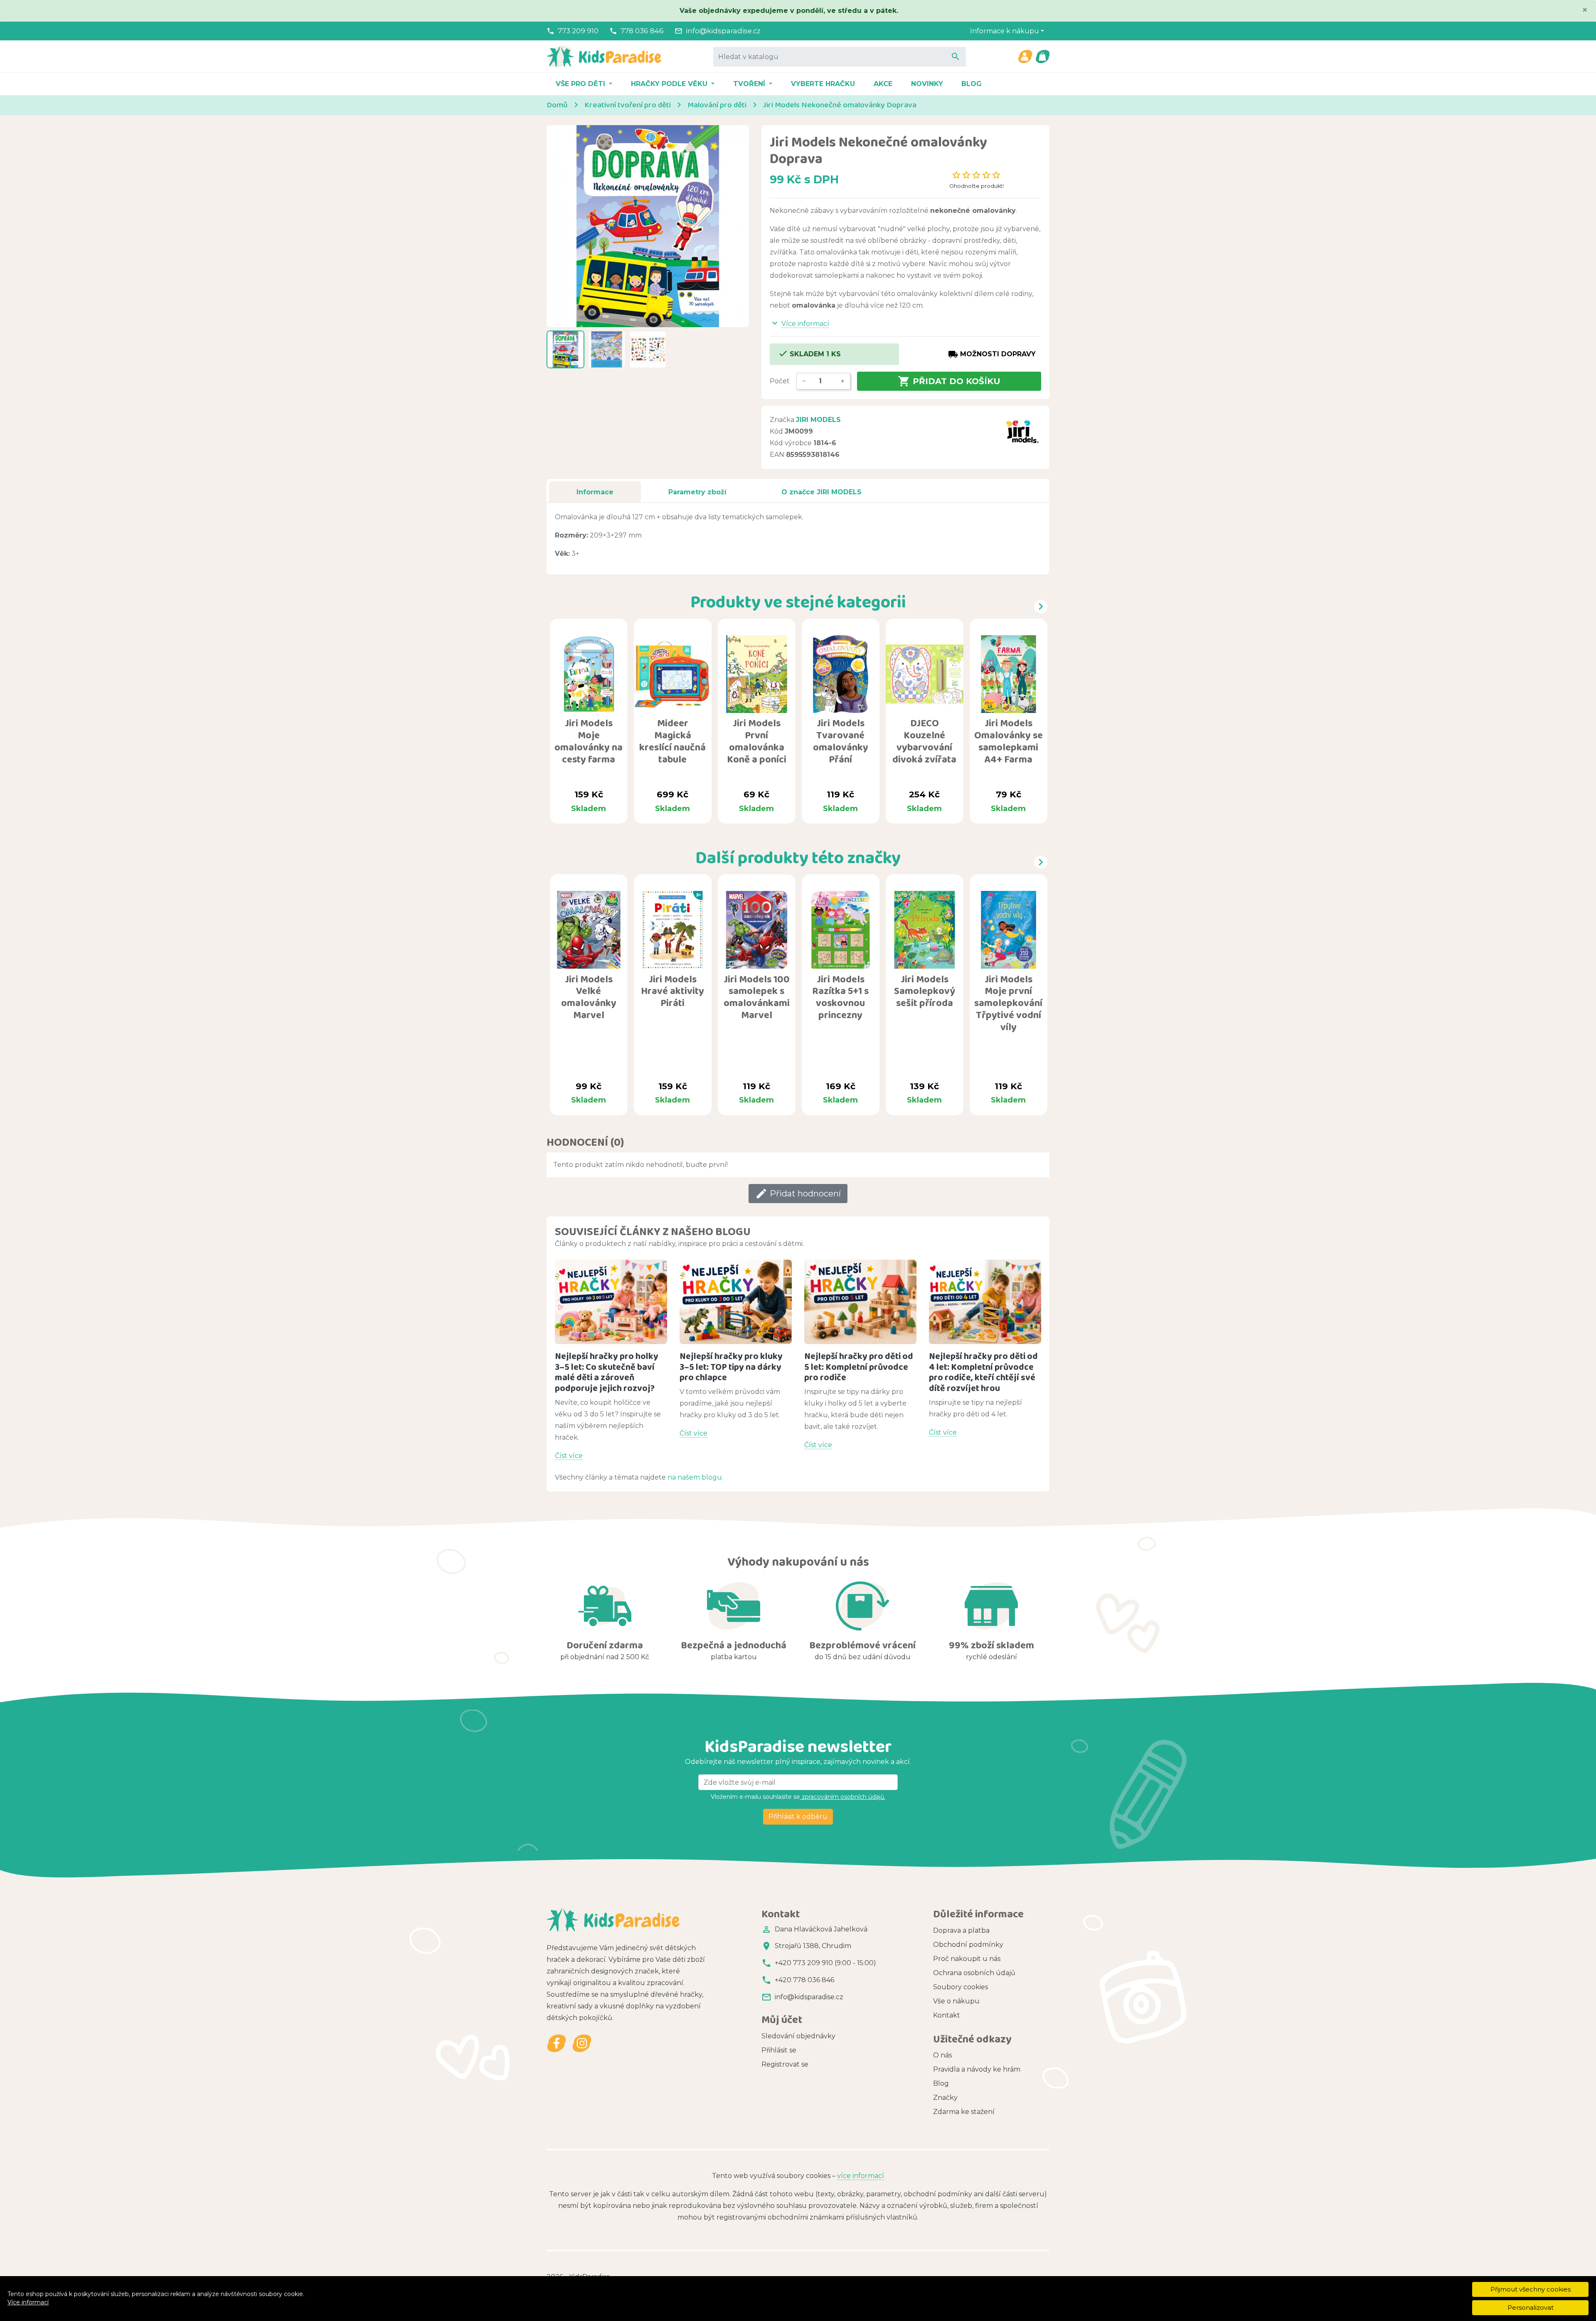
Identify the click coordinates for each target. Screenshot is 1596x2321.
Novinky (927, 84)
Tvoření (750, 84)
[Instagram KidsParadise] (582, 2043)
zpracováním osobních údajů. (843, 1797)
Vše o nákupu (956, 2001)
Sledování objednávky (798, 2036)
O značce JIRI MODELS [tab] (821, 492)
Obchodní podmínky (968, 1945)
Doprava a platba (961, 1930)
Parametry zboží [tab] (697, 492)
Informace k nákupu (1005, 31)
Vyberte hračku (823, 84)
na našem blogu (695, 1477)
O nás (942, 2055)
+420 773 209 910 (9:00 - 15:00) (825, 1963)
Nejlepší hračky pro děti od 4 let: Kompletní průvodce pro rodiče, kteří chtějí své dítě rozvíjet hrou (983, 1372)
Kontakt (947, 2015)
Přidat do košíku (949, 381)
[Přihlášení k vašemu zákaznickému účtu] (1025, 57)
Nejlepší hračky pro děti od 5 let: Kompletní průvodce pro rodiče (859, 1367)
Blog (972, 84)
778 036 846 (642, 31)
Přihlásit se (779, 2050)
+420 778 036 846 (804, 1980)
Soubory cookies (961, 1987)
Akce (883, 84)
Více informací (28, 2302)
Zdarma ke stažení (964, 2112)
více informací (861, 2176)
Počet (780, 381)
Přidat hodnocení (798, 1194)
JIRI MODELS (818, 420)
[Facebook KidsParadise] (557, 2043)
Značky (945, 2098)
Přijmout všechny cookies (1531, 2289)
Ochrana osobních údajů (974, 1973)
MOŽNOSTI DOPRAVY (992, 354)
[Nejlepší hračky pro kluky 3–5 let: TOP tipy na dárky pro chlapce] (736, 1302)
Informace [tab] (595, 492)
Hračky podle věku (670, 84)
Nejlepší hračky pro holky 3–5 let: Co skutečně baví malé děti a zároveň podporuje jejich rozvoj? (607, 1372)
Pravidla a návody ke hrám (977, 2069)
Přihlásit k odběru (798, 1817)
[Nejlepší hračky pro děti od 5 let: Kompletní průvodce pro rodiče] (860, 1302)
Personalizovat (1531, 2307)
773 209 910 (578, 31)
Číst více (569, 1456)
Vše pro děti (581, 84)
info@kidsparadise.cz (723, 31)
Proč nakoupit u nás (967, 1959)
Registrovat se (785, 2064)
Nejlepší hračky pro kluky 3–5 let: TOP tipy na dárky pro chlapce (731, 1367)
